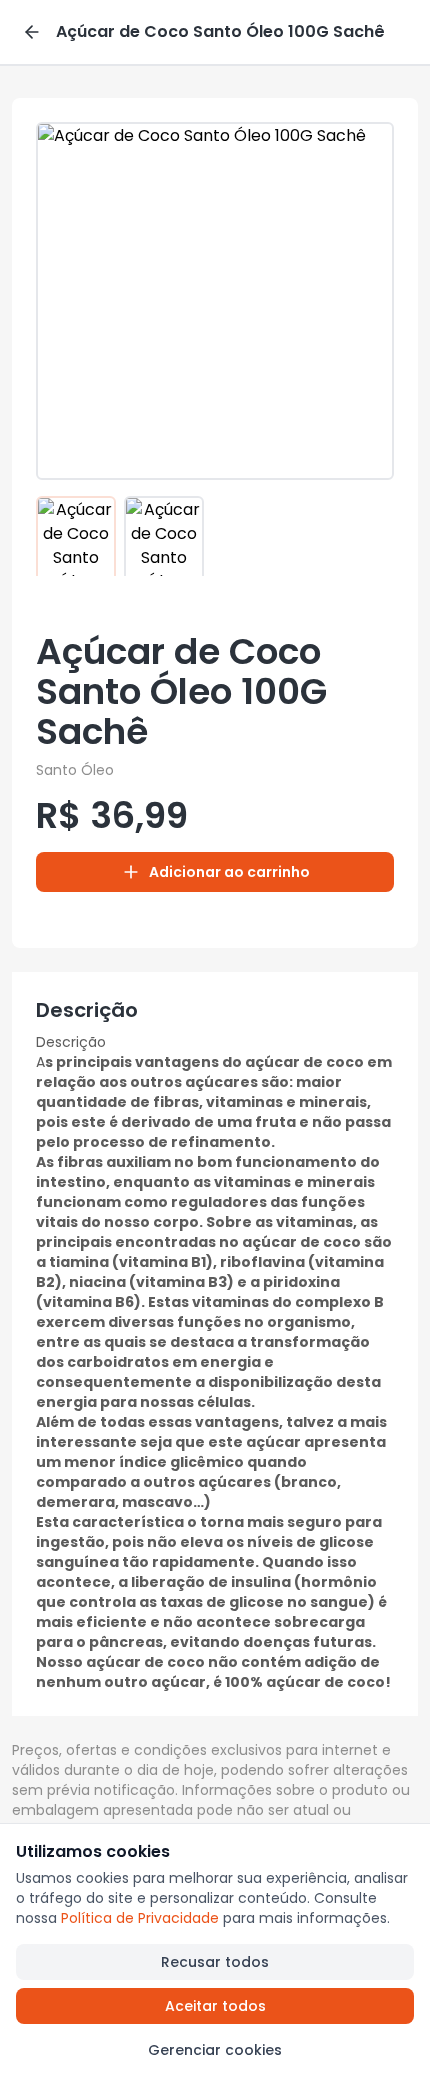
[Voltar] (32, 32)
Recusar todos (215, 1962)
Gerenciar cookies (215, 2050)
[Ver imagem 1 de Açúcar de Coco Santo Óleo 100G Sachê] (76, 536)
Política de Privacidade (140, 1918)
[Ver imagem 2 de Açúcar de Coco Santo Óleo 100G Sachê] (164, 536)
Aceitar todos (215, 2006)
